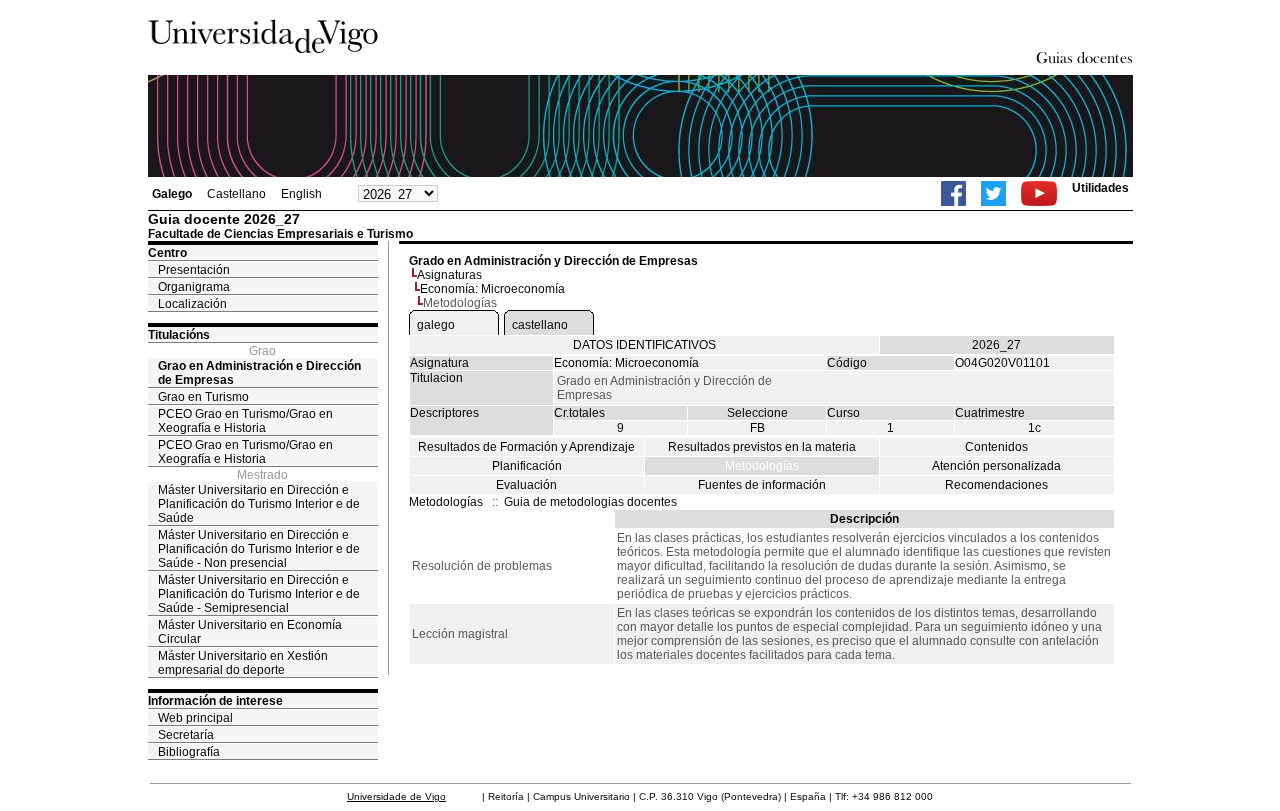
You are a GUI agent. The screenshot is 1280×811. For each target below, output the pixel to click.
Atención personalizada (996, 466)
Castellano (236, 194)
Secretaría (186, 735)
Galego (172, 194)
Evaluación (526, 485)
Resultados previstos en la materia (762, 447)
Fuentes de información (762, 485)
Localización (192, 304)
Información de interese (215, 701)
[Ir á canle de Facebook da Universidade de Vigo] (953, 193)
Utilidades (1100, 188)
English (301, 194)
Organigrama (194, 287)
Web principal (195, 718)
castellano (540, 325)
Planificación (527, 466)
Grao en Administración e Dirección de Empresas (259, 373)
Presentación (194, 270)
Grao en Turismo (203, 397)
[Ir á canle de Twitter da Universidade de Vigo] (993, 193)
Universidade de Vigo (396, 796)
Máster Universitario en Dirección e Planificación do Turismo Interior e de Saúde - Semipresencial (259, 594)
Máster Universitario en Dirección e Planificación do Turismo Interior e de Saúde (259, 504)
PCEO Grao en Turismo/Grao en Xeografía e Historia (245, 421)
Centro (167, 253)
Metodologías (762, 466)
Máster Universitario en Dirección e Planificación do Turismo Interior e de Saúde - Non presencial (259, 549)
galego (436, 325)
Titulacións (179, 335)
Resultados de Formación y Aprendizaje (526, 447)
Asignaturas (449, 275)
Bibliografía (189, 752)
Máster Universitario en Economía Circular (250, 632)
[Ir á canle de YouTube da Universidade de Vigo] (1039, 193)
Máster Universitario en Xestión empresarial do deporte (243, 663)
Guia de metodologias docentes (590, 502)
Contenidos (996, 447)
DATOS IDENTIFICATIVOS (644, 345)
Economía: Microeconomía (492, 289)
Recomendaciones (996, 485)
